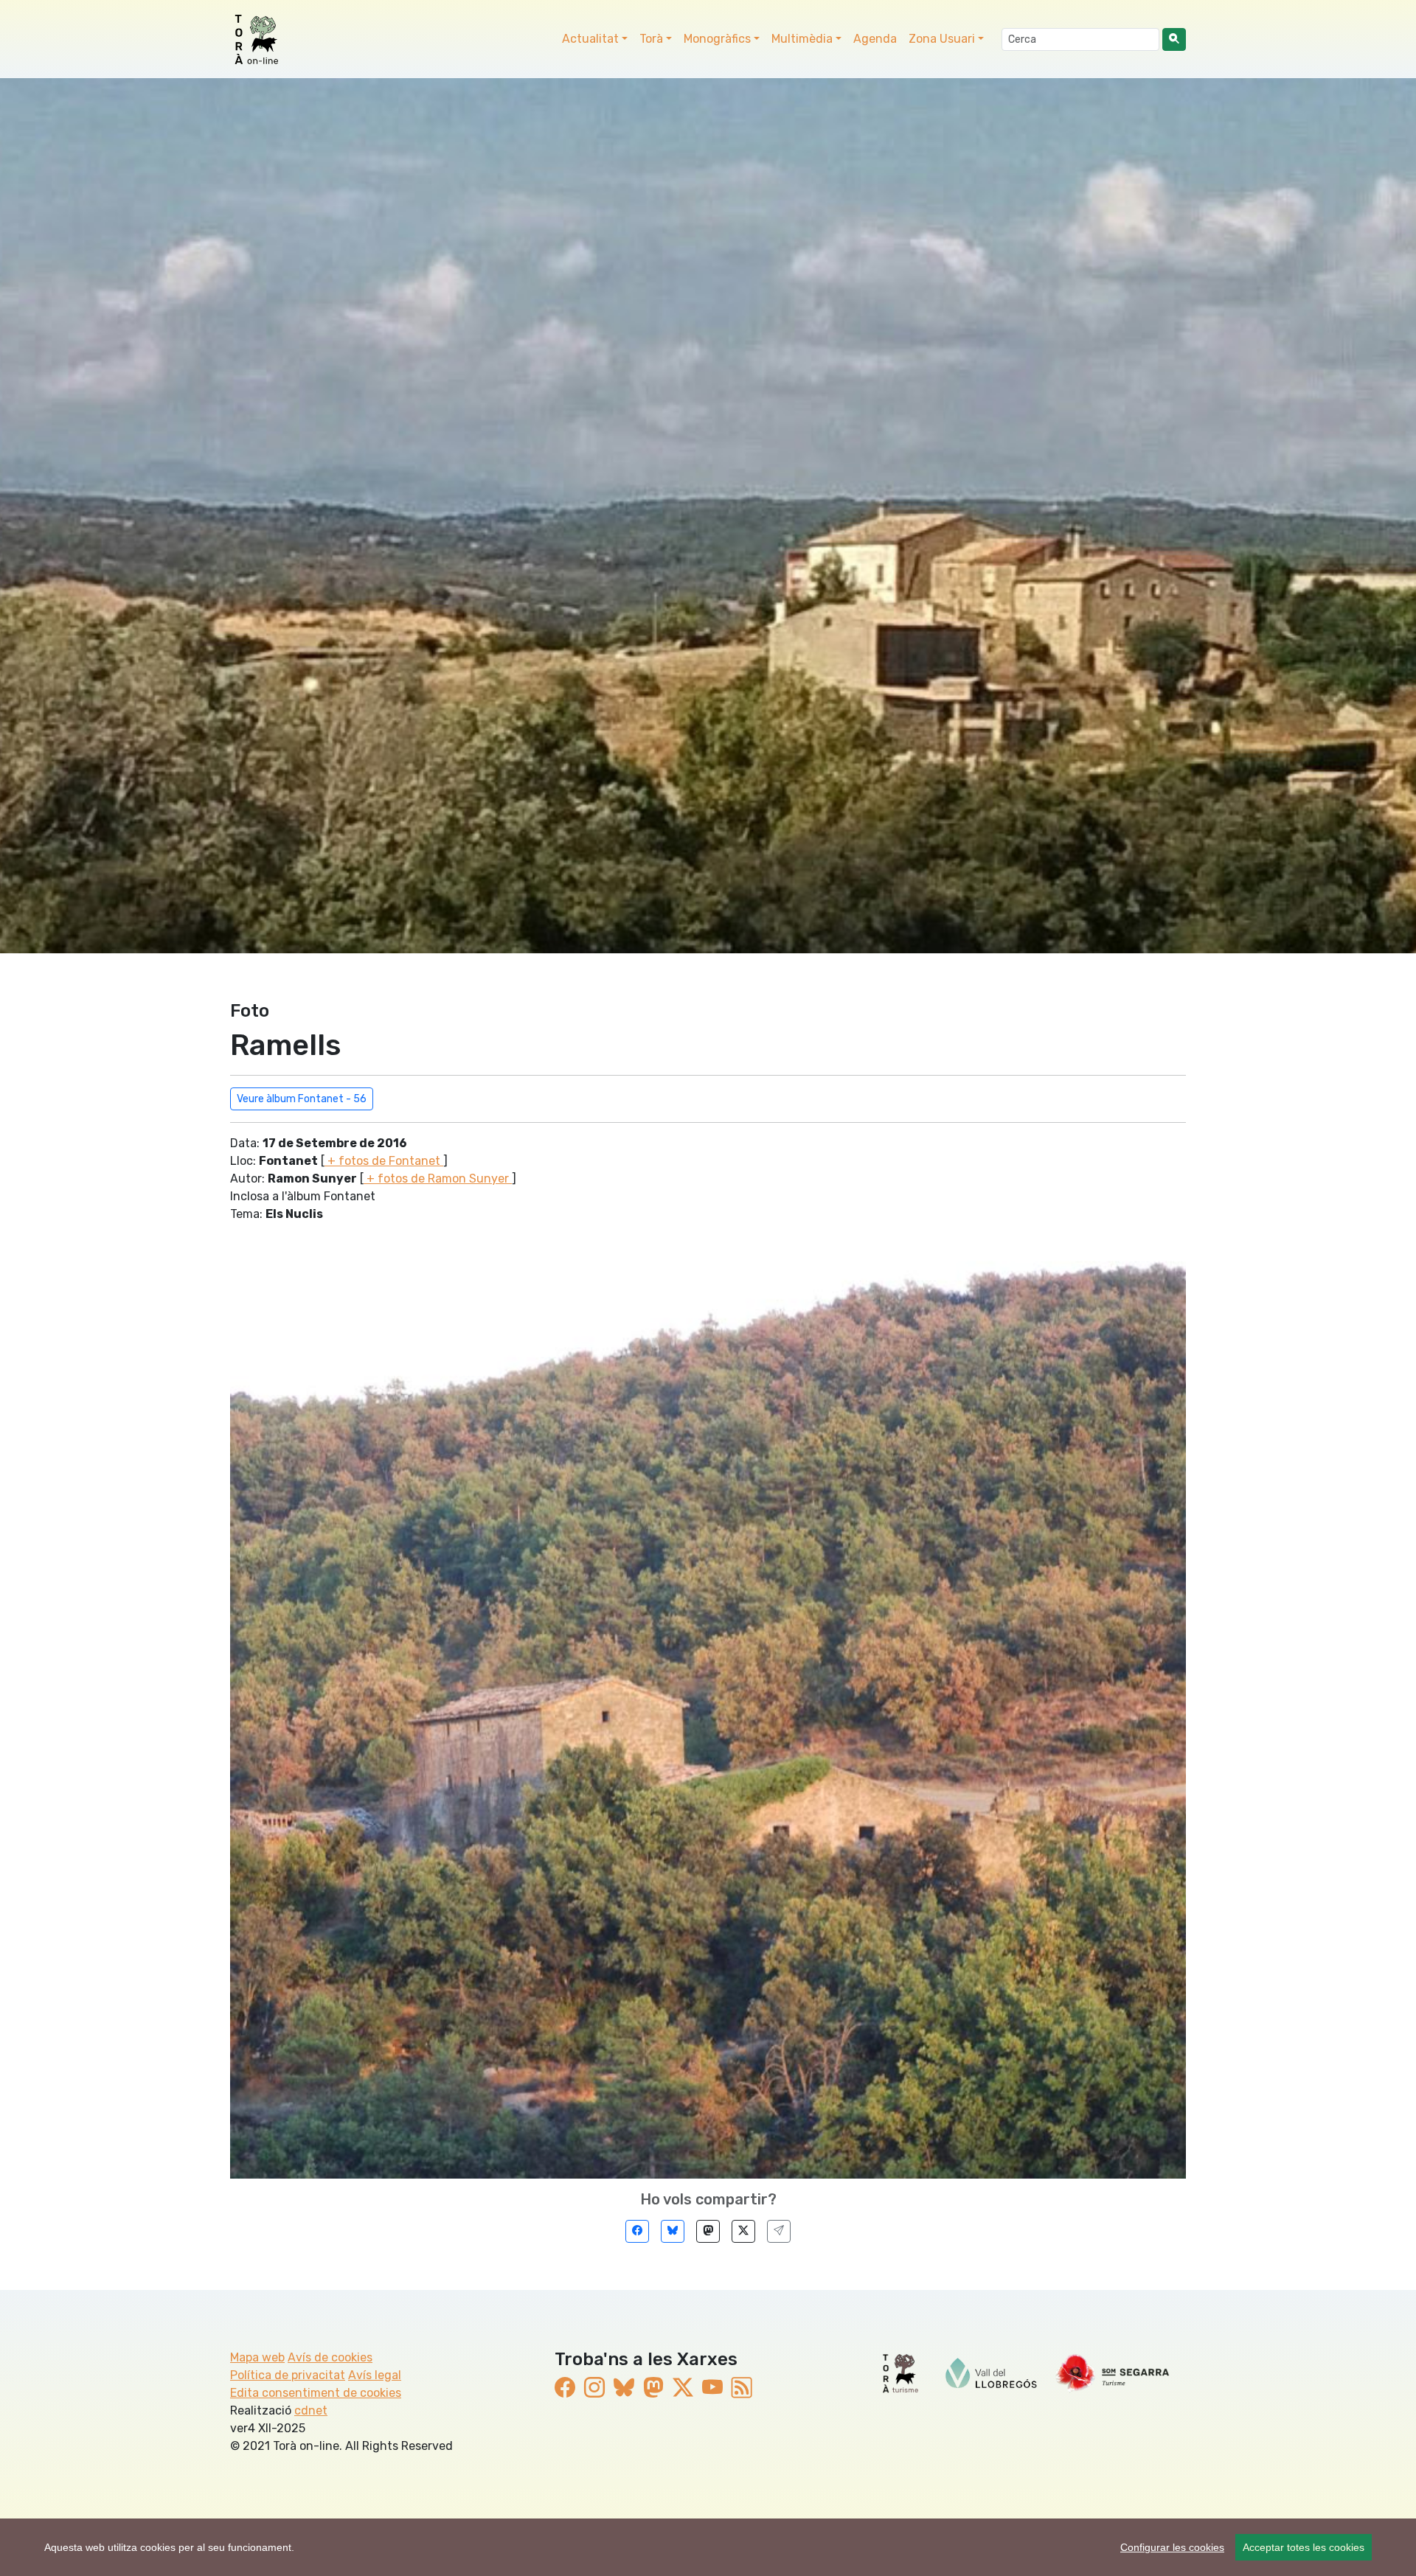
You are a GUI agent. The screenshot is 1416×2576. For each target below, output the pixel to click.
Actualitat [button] (590, 39)
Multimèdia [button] (802, 39)
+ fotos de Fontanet (384, 1161)
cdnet (311, 2410)
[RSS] (742, 2388)
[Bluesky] (673, 2231)
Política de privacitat (288, 2375)
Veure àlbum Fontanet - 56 (302, 1099)
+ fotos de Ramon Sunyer (438, 1179)
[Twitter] (743, 2231)
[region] (708, 2547)
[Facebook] (637, 2231)
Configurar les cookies (1172, 2547)
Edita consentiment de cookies (316, 2393)
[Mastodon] (708, 2231)
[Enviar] (779, 2231)
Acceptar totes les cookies (1304, 2547)
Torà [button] (651, 39)
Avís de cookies (330, 2357)
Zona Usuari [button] (942, 39)
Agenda (875, 39)
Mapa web (257, 2357)
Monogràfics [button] (717, 39)
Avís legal (375, 2375)
